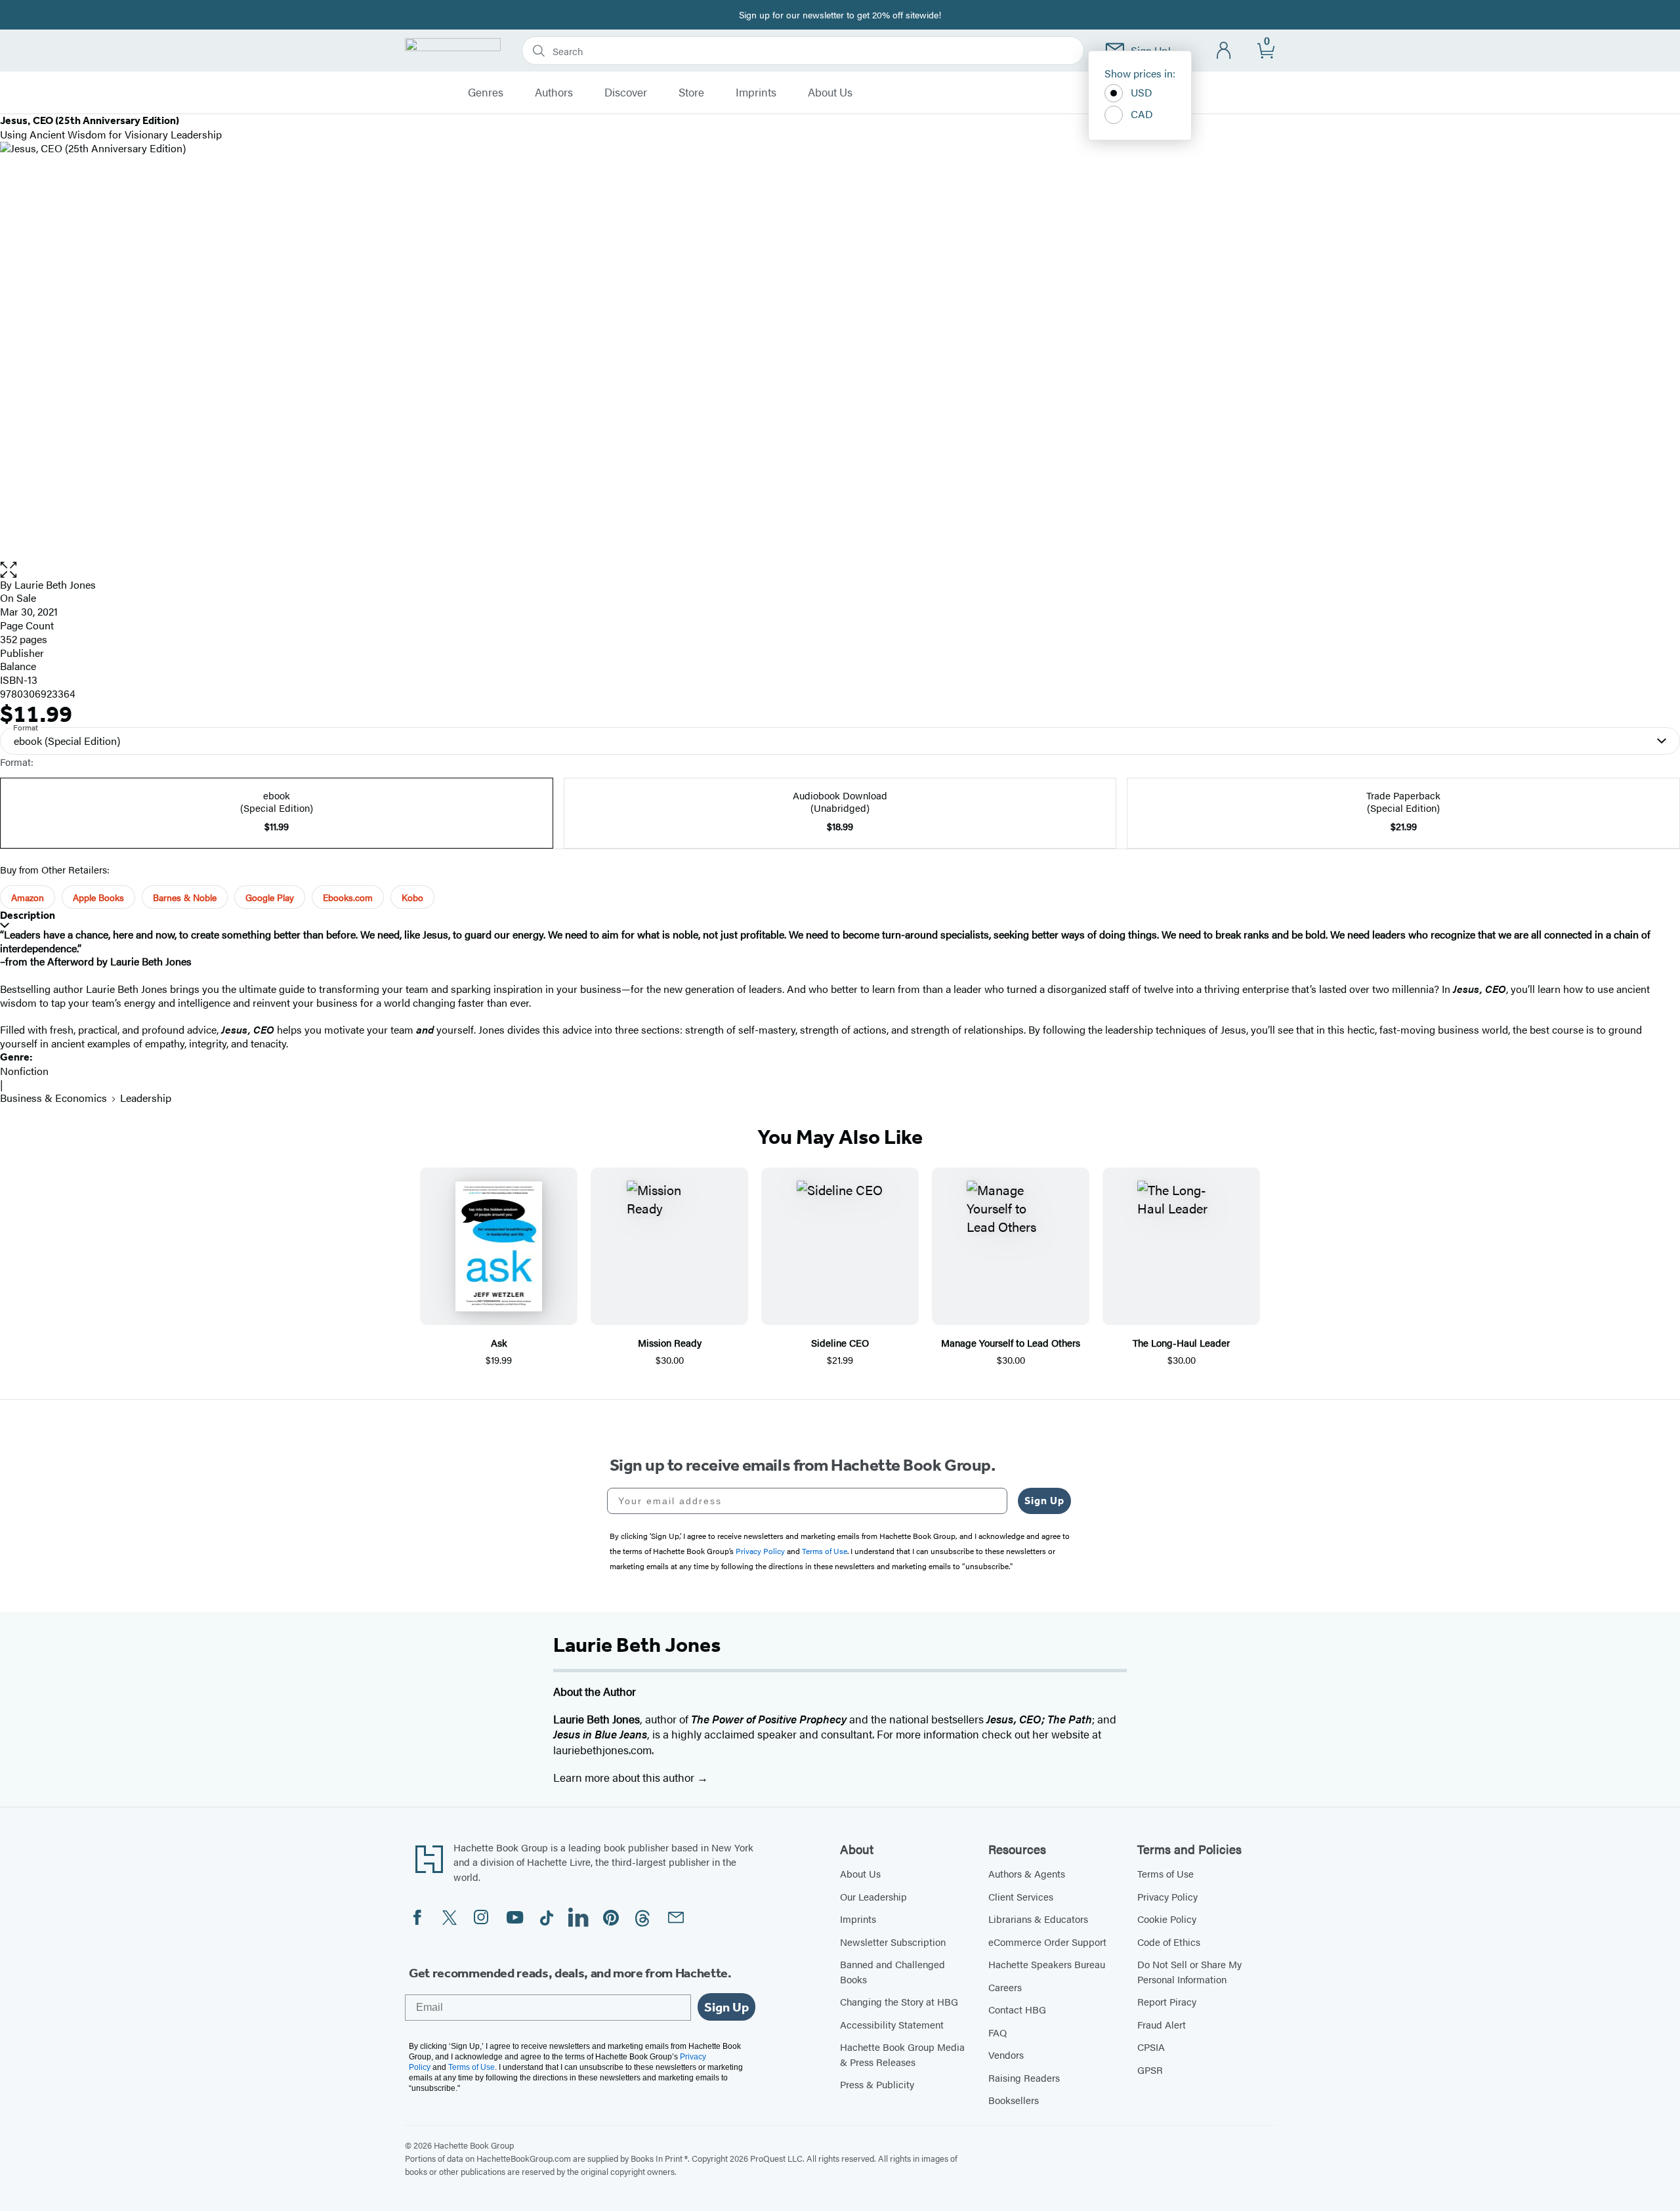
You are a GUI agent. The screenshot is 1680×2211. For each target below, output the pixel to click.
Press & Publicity (877, 2084)
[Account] (1224, 51)
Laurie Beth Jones (55, 584)
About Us (830, 93)
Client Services (1021, 1896)
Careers (1005, 1987)
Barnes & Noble (185, 897)
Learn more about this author (625, 1777)
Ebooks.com (348, 897)
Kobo (412, 897)
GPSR (1150, 2070)
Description (28, 915)
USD (1142, 92)
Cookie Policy (1167, 1919)
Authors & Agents (1027, 1873)
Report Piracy (1167, 2001)
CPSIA (1151, 2047)
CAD (1142, 114)
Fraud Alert (1162, 2024)
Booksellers (1014, 2100)
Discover (626, 93)
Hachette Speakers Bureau (1047, 1964)
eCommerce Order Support (1047, 1942)
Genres (486, 93)
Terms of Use (1165, 1873)
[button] (840, 570)
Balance (18, 666)
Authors (554, 93)
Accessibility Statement (892, 2024)
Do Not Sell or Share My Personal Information (1189, 1971)
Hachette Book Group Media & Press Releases (902, 2054)
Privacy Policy (1167, 1896)
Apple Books (98, 897)
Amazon (28, 897)
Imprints (756, 93)
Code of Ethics (1169, 1942)
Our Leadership (873, 1896)
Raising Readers (1024, 2077)
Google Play (270, 897)
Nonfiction (24, 1071)
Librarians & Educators (1038, 1919)
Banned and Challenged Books (892, 1971)
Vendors (1006, 2054)
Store (691, 93)
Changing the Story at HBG (899, 2001)
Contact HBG (1017, 2009)
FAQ (997, 2032)
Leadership (146, 1098)
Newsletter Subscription (893, 1942)
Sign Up (1044, 1501)
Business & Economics (53, 1098)
